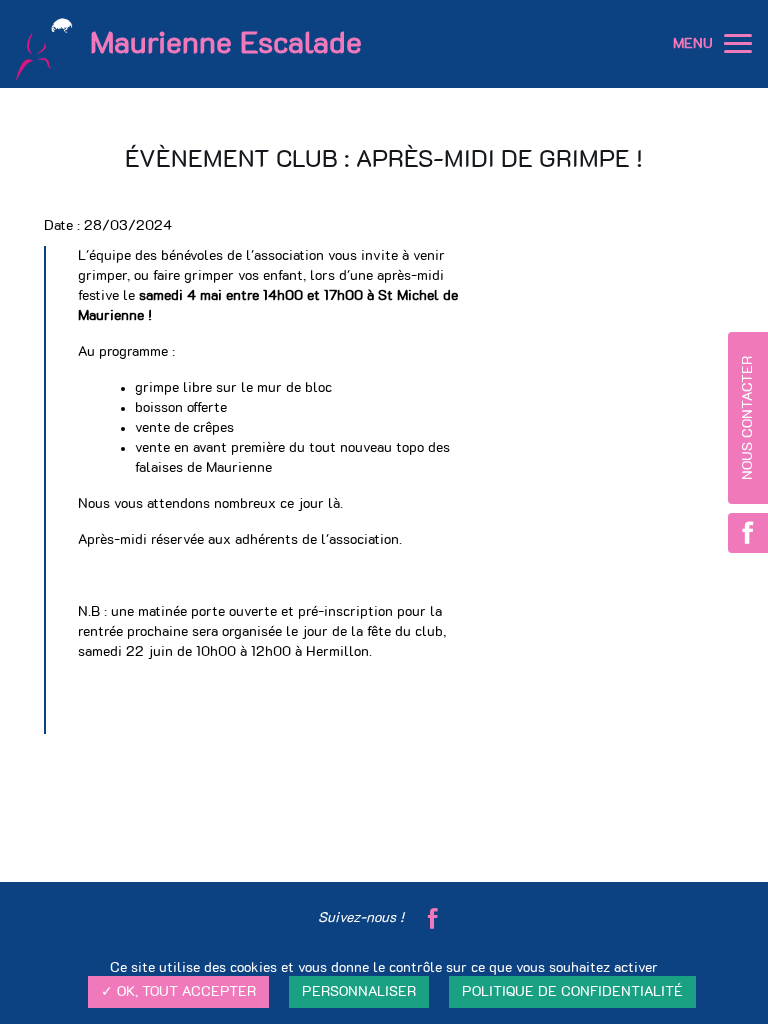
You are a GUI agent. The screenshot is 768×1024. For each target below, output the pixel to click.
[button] (738, 44)
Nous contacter (748, 418)
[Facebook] (433, 918)
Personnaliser (359, 992)
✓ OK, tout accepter (178, 992)
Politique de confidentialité (572, 992)
